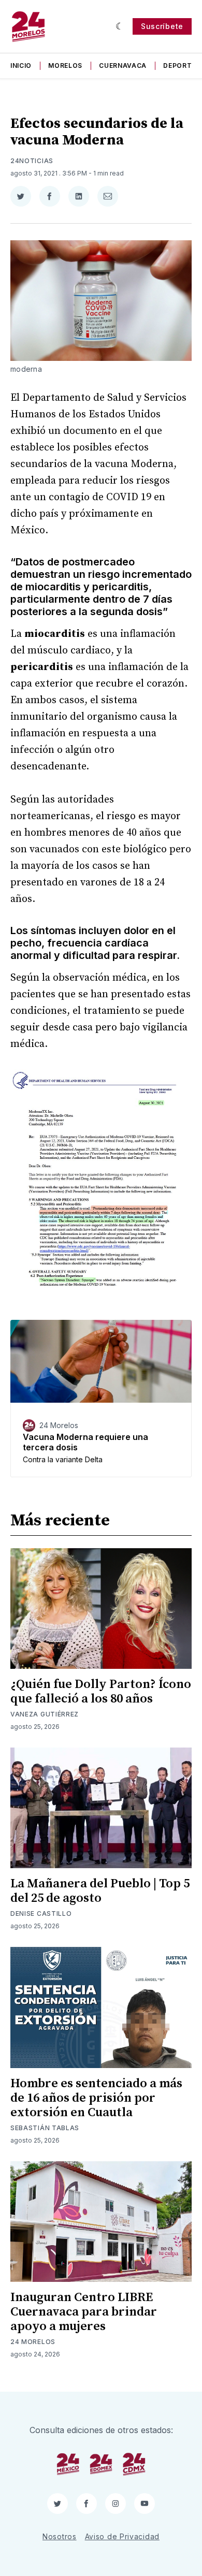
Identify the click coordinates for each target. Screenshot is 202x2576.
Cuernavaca (123, 66)
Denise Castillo (41, 1913)
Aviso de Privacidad (122, 2536)
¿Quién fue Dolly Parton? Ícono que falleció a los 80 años (101, 1692)
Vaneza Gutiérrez (45, 1714)
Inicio (21, 66)
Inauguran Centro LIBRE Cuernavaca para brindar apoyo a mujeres (84, 2312)
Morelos (65, 66)
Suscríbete (162, 26)
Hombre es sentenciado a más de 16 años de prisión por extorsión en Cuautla (96, 2098)
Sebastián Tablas (45, 2128)
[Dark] (120, 26)
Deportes (182, 66)
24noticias (32, 161)
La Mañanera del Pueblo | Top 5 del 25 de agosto (100, 1891)
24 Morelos (33, 2342)
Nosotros (60, 2536)
